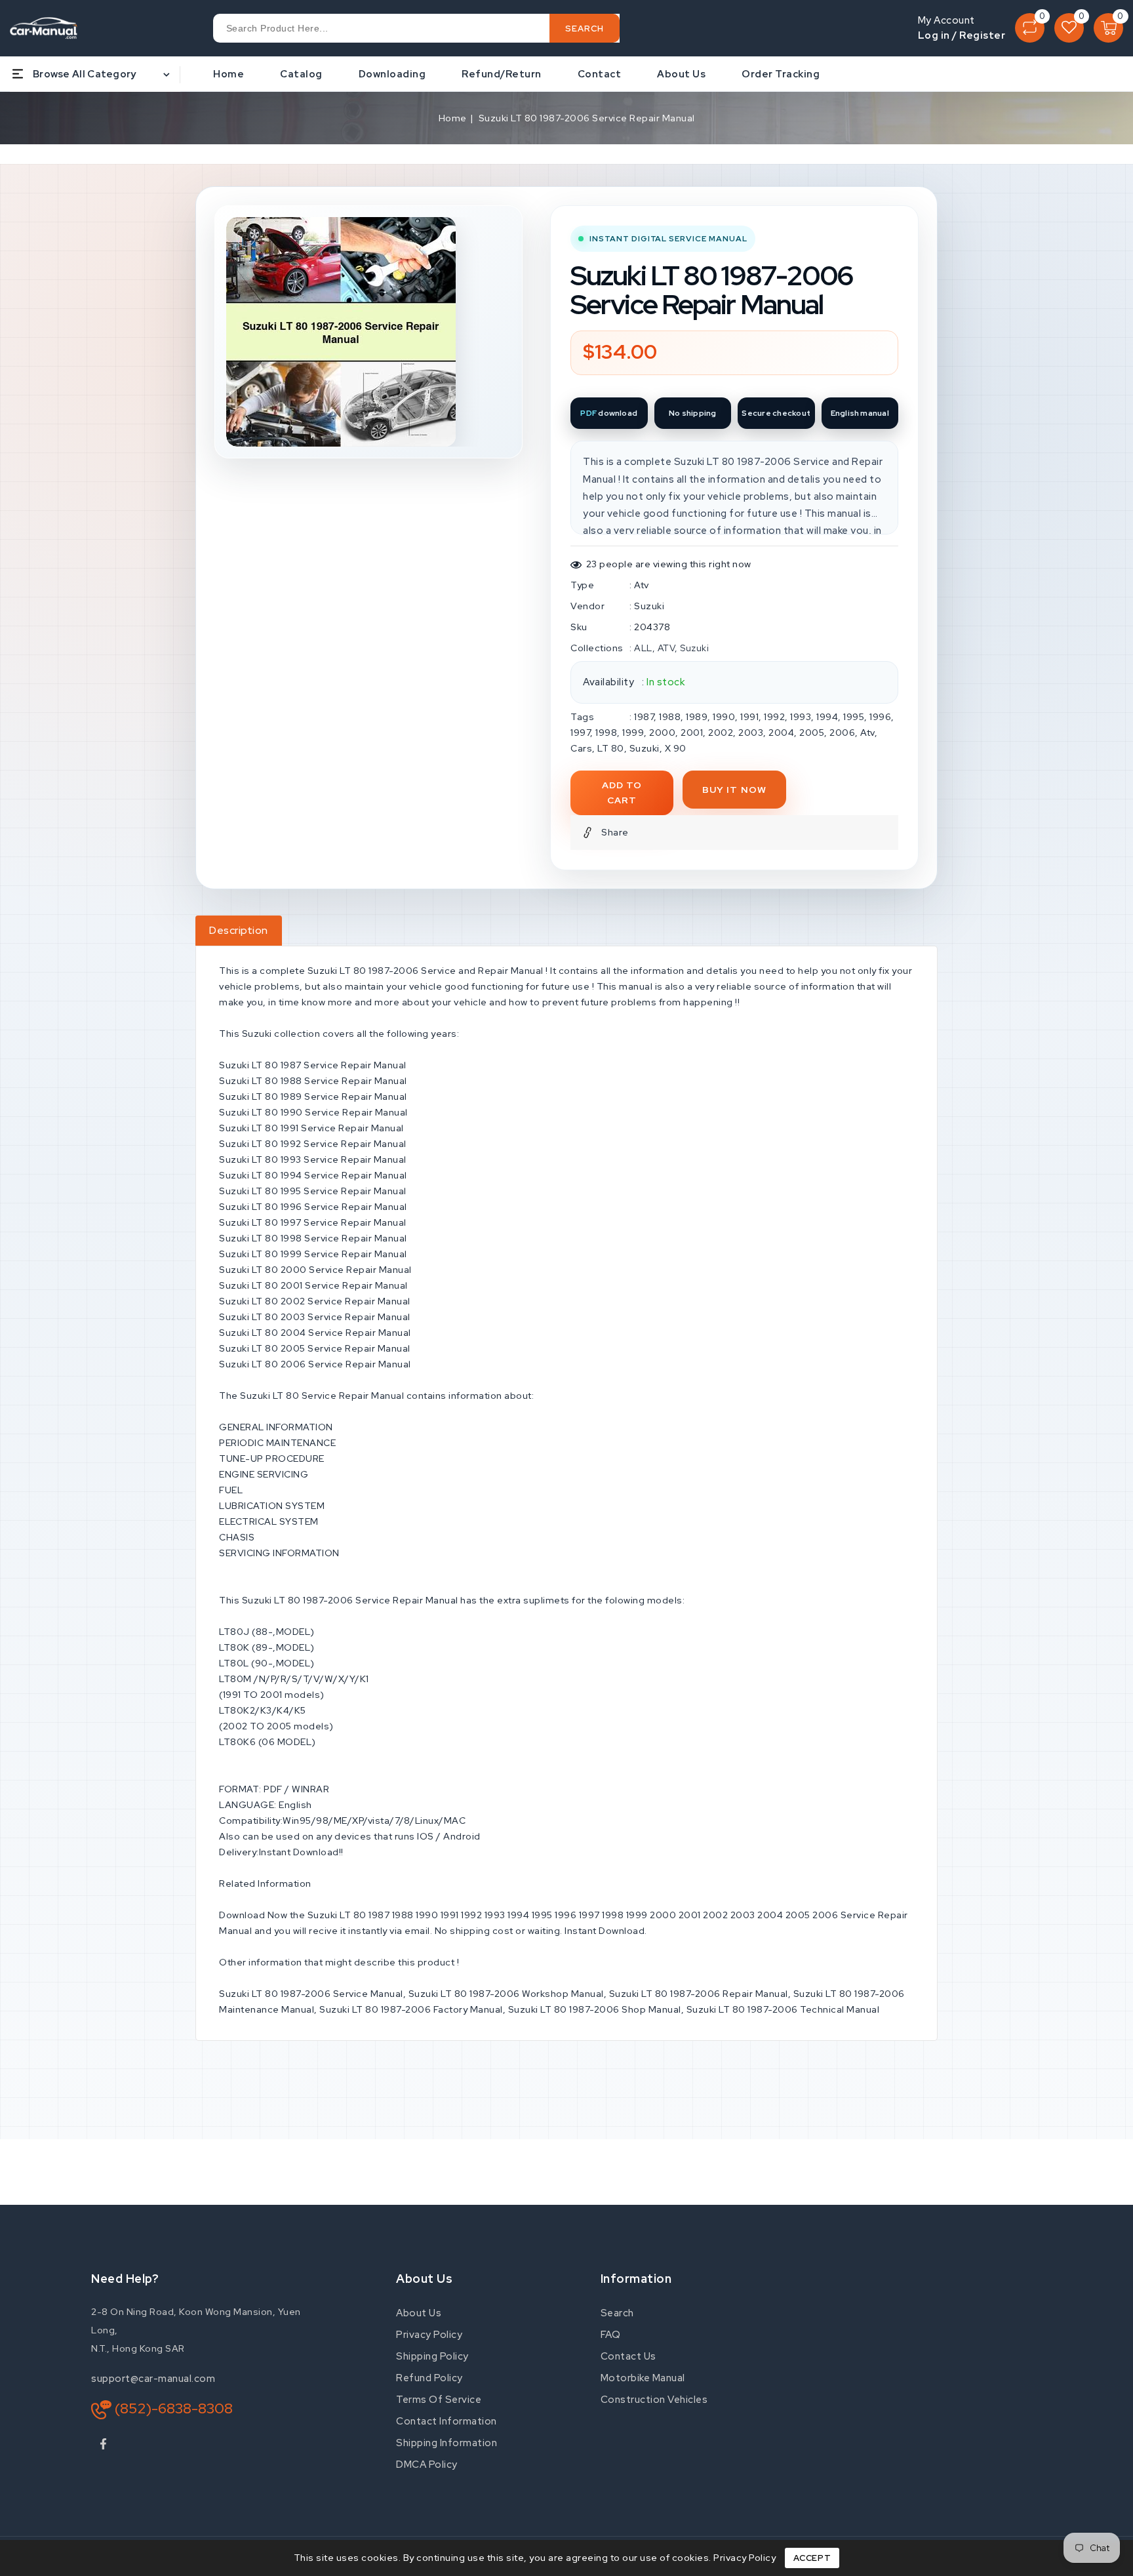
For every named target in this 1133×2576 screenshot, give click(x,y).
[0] (1030, 28)
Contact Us (628, 2356)
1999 (633, 733)
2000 (662, 733)
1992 (774, 717)
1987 (644, 717)
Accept (812, 2558)
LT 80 (611, 748)
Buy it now (734, 790)
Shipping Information (447, 2443)
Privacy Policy (429, 2335)
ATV (666, 648)
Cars (581, 748)
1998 (606, 733)
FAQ (611, 2335)
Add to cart (622, 793)
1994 (827, 717)
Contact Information (447, 2421)
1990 (724, 717)
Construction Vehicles (654, 2400)
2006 (842, 733)
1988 (670, 717)
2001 (692, 733)
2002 (721, 733)
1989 (697, 717)
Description (239, 930)
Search (617, 2313)
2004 (781, 733)
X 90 (676, 748)
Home (453, 118)
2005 (812, 733)
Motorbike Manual (643, 2378)
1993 (801, 717)
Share (615, 832)
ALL (643, 648)
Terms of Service (439, 2400)
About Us (419, 2313)
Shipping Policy (432, 2356)
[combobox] (416, 28)
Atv (642, 585)
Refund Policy (429, 2378)
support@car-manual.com (153, 2379)
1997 (580, 733)
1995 (854, 717)
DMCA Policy (427, 2465)
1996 (880, 717)
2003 (751, 733)
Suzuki (649, 606)
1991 (749, 717)
